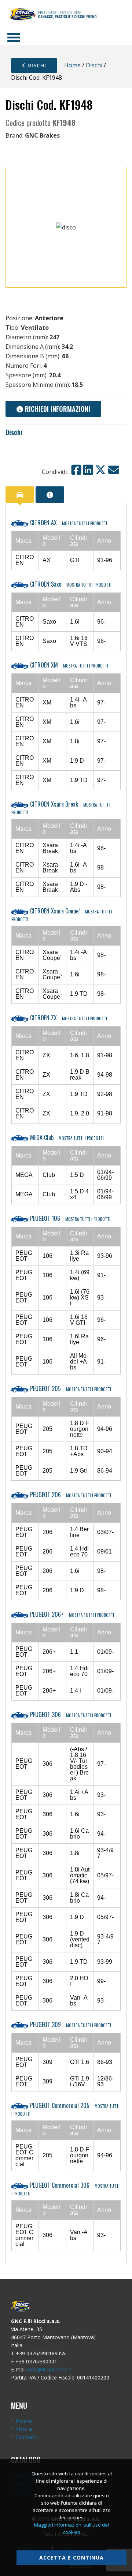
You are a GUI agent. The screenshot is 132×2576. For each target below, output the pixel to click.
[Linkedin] (88, 470)
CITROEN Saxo (70, 584)
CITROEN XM (68, 665)
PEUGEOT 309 (70, 2024)
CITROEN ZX (68, 1018)
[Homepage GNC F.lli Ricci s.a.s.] (53, 15)
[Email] (114, 470)
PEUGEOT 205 (70, 1388)
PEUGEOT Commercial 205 (65, 2109)
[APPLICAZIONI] (20, 495)
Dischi (36, 65)
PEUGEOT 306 (70, 1715)
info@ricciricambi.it (49, 2369)
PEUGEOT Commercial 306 (65, 2189)
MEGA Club (66, 1137)
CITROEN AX (68, 523)
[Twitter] (100, 470)
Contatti (27, 2437)
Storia (24, 2429)
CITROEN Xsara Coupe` (62, 914)
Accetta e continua (71, 2558)
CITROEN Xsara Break (61, 807)
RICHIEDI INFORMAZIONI (57, 409)
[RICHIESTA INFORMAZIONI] (50, 495)
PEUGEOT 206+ (71, 1614)
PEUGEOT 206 (70, 1495)
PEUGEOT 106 (69, 1218)
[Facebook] (76, 470)
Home (72, 65)
